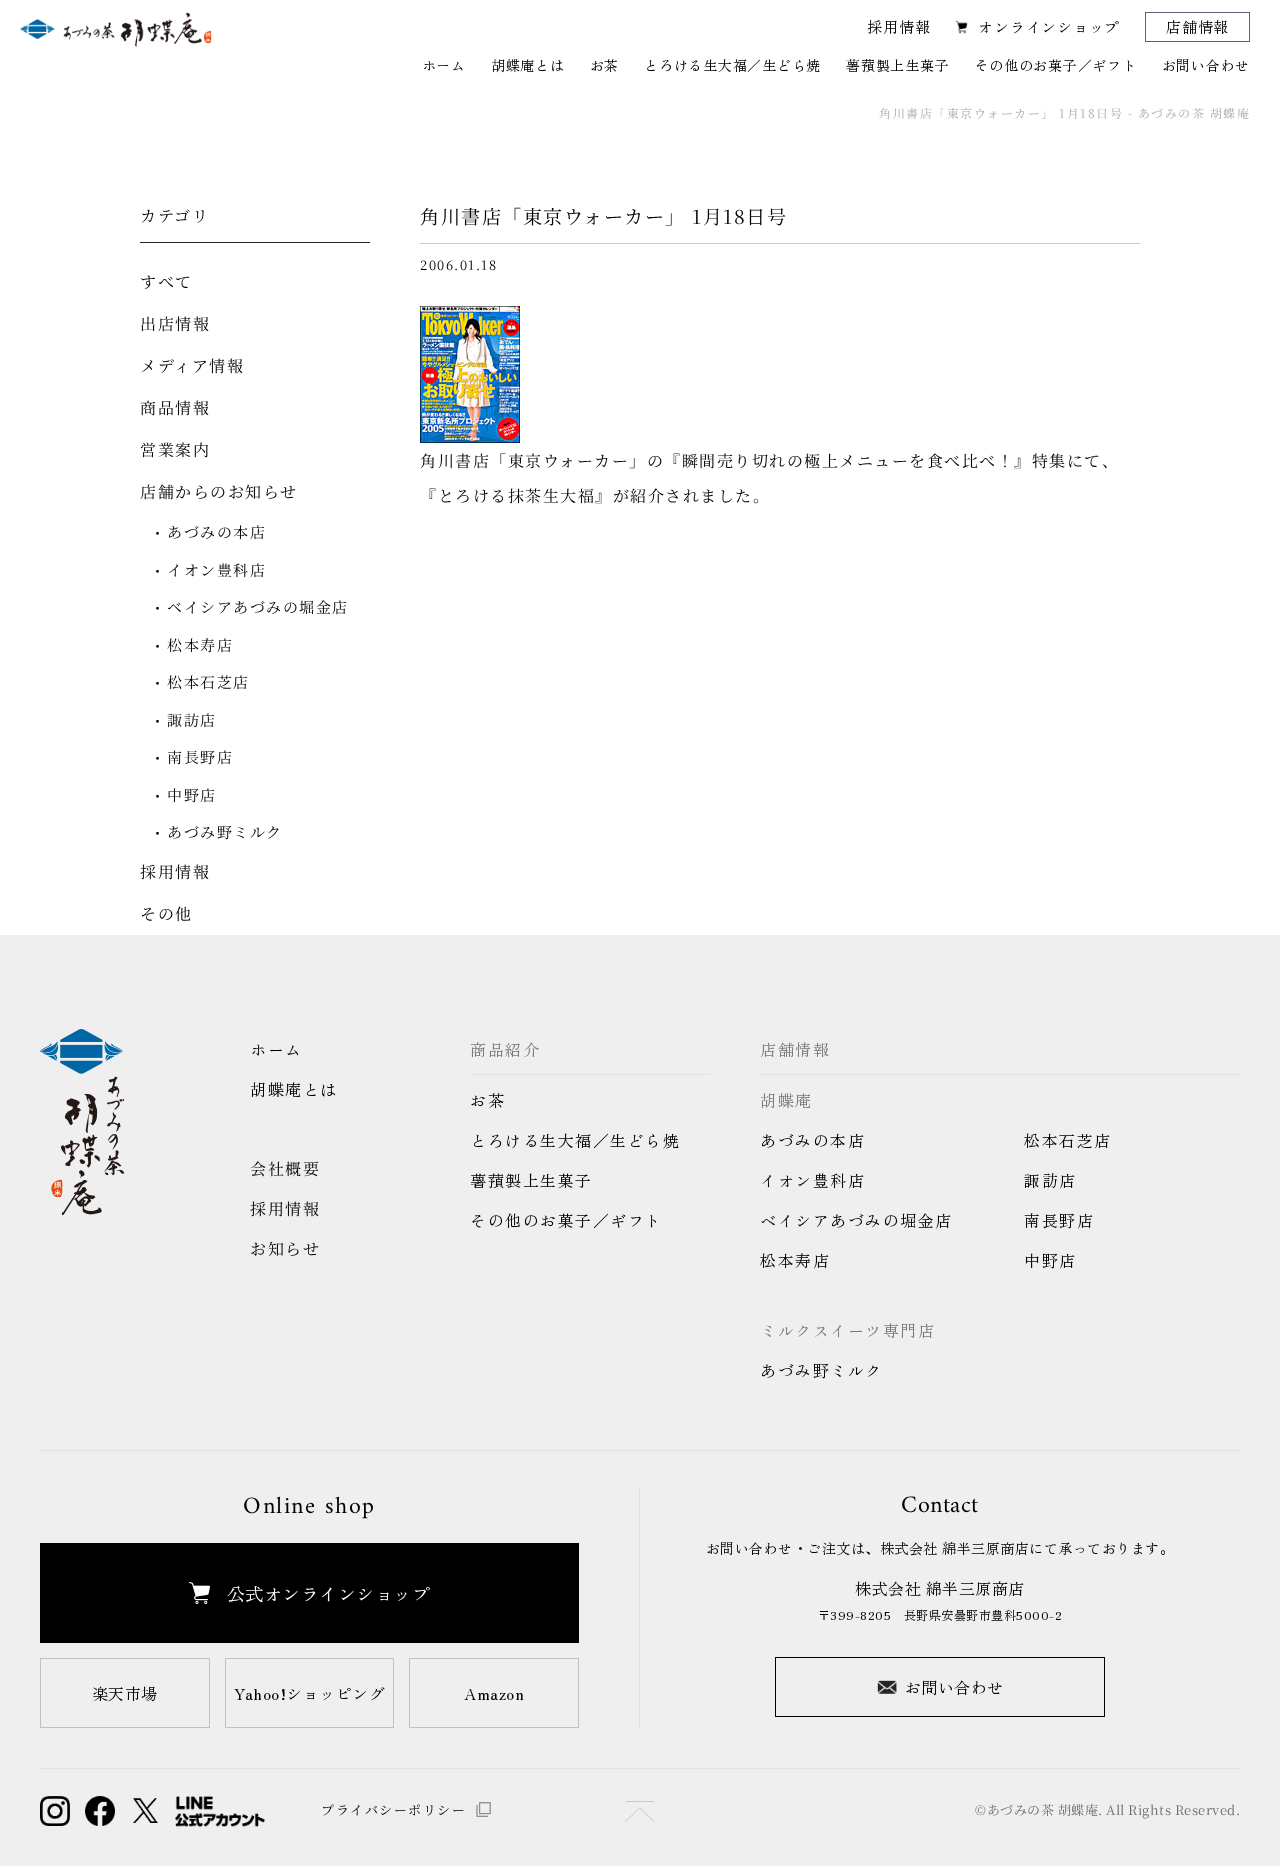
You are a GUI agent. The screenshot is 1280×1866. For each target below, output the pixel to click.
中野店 (192, 794)
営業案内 (175, 449)
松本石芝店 (208, 681)
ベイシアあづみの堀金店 (258, 606)
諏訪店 (192, 719)
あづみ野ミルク (225, 831)
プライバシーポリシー (393, 1809)
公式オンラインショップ (329, 1593)
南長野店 (200, 756)
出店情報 (175, 323)
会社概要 (285, 1168)
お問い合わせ (954, 1687)
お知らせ (285, 1248)
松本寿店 (200, 644)
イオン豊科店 (216, 569)
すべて (166, 281)
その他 (166, 913)
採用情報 (898, 26)
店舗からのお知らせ (219, 491)
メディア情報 (192, 365)
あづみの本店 (216, 531)
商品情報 (175, 407)
